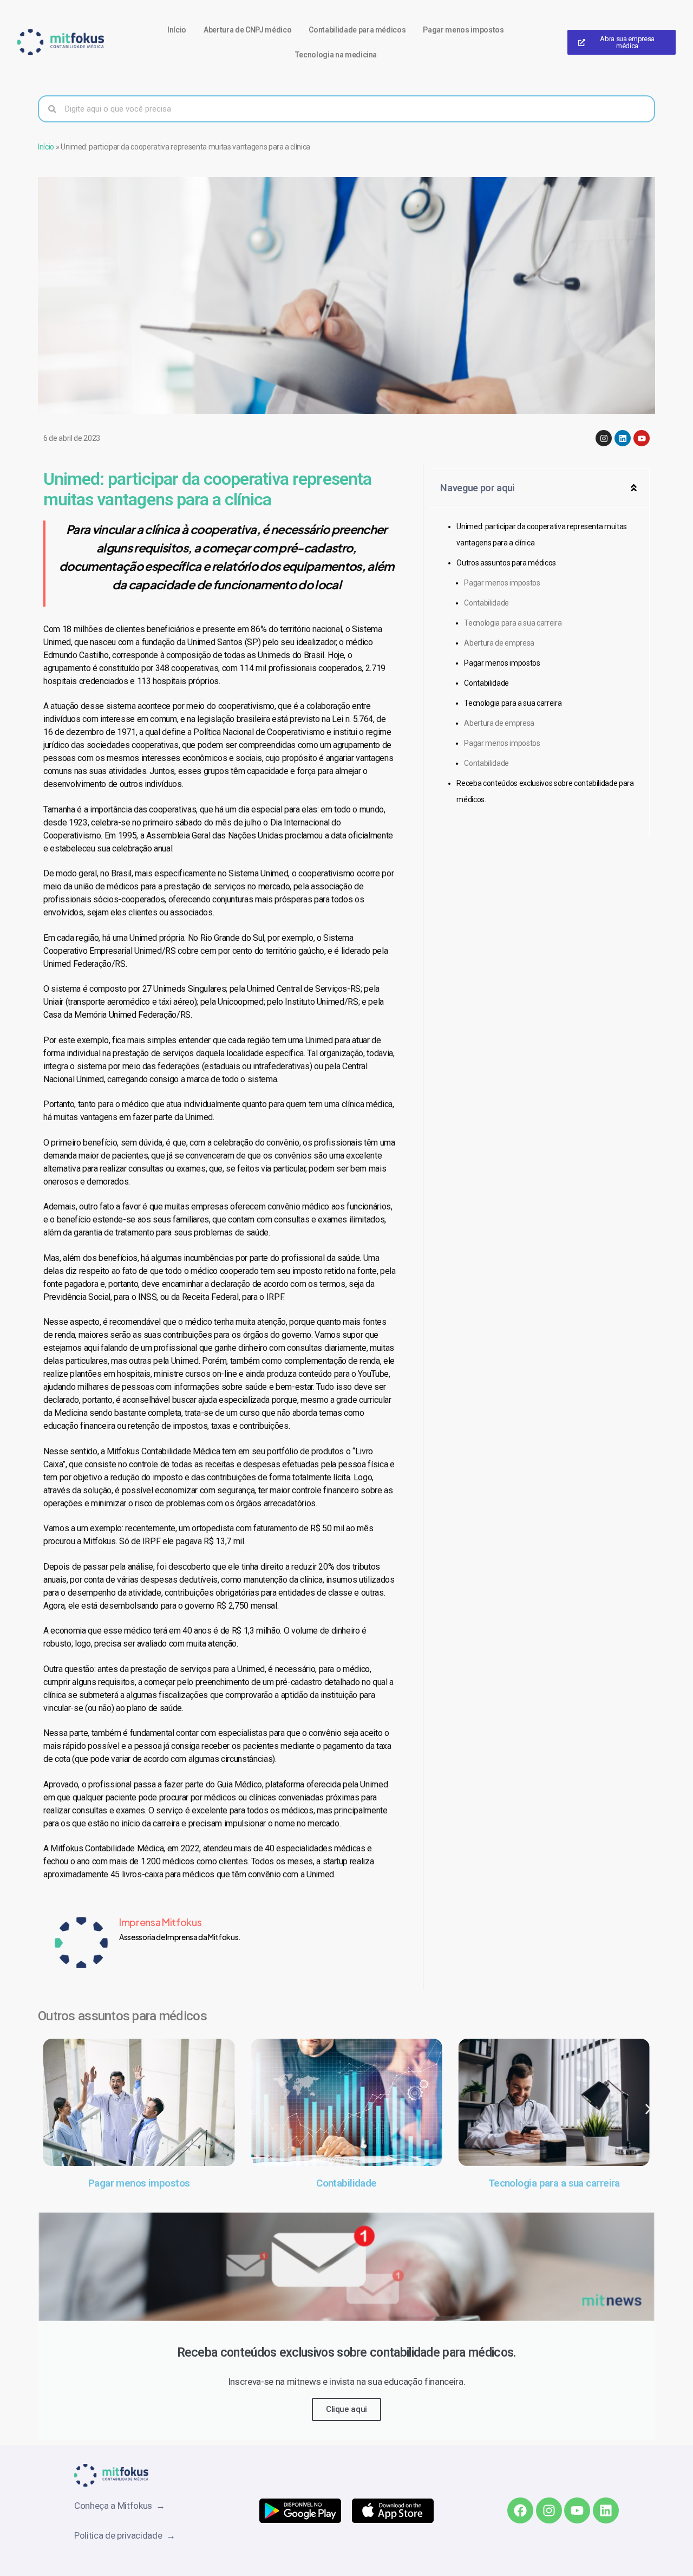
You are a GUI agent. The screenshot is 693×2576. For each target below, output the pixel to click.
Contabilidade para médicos (357, 30)
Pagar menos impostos (463, 30)
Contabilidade (486, 603)
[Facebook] (520, 2510)
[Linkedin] (623, 438)
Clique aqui (346, 2409)
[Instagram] (604, 438)
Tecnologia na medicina (336, 55)
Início (177, 30)
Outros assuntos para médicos (506, 563)
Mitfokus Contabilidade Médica (107, 1848)
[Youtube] (642, 438)
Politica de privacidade (120, 2535)
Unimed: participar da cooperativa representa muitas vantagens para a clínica (542, 535)
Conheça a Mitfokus (115, 2506)
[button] (634, 488)
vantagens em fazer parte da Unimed (146, 1117)
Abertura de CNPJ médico (247, 30)
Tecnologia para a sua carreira (513, 623)
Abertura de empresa (499, 643)
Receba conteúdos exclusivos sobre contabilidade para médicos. (545, 791)
